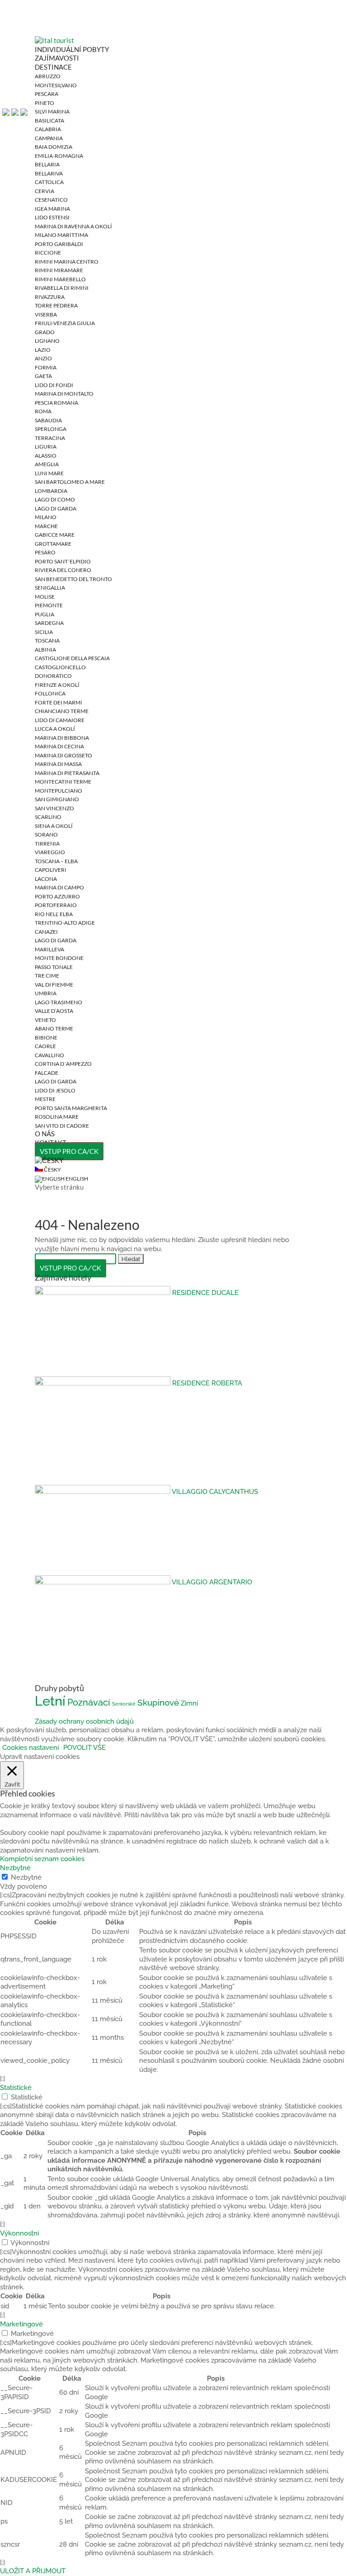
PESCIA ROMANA (56, 403)
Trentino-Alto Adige (65, 923)
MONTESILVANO (56, 85)
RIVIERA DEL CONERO (63, 570)
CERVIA (45, 191)
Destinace (53, 67)
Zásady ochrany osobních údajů (84, 1721)
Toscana (47, 640)
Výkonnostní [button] (19, 2233)
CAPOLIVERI (51, 870)
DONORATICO (53, 676)
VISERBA (46, 314)
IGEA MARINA (52, 209)
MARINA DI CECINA (59, 746)
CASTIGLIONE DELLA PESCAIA (72, 658)
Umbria (46, 993)
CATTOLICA (49, 182)
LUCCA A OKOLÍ (55, 729)
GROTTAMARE (53, 544)
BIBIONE (46, 1037)
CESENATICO (51, 200)
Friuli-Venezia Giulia (65, 323)
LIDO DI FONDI (54, 385)
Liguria (46, 447)
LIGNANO (47, 341)
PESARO (45, 552)
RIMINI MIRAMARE (59, 270)
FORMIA (46, 367)
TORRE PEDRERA (56, 305)
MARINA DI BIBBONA (62, 738)
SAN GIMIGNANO (57, 799)
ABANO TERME (54, 1028)
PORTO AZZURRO (57, 896)
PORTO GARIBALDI (59, 244)
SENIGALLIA (50, 588)
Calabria (48, 129)
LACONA (46, 879)
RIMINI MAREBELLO (60, 279)
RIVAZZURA (50, 297)
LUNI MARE (49, 473)
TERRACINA (50, 438)
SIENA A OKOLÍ (54, 826)
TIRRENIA (47, 844)
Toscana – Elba (56, 861)
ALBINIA (45, 650)
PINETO (45, 103)
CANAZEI (46, 932)
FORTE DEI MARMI (59, 702)
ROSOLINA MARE (57, 1117)
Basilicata (49, 121)
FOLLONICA (50, 693)
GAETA (43, 376)
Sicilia (44, 632)
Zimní (189, 1703)
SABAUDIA (48, 420)
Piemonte (49, 605)
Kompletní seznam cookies (42, 1859)
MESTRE (45, 1099)
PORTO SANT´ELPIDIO (63, 561)
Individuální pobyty (72, 49)
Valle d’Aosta (54, 1011)
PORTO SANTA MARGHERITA (71, 1108)
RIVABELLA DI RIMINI (62, 288)
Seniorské (124, 1704)
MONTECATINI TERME (63, 782)
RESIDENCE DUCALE (205, 1293)
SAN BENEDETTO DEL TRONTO (73, 579)
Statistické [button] (16, 2088)
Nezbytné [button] (15, 1868)
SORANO (46, 834)
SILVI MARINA (52, 111)
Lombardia (51, 491)
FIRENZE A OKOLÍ (57, 685)
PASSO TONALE (54, 967)
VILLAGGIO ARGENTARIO (212, 1582)
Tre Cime (47, 976)
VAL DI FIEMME (54, 985)
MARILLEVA (49, 949)
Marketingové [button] (21, 2324)
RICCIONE (48, 253)
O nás (45, 1134)
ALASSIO (46, 456)
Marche (46, 526)
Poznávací (89, 1702)
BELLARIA (47, 164)
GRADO (45, 332)
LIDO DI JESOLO (55, 1090)
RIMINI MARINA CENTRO (67, 262)
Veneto (45, 1020)
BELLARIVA (49, 173)
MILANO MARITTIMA (61, 235)
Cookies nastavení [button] (30, 1748)
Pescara (47, 94)
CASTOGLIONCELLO (60, 667)
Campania (49, 138)
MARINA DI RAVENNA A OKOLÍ (73, 226)
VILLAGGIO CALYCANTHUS (215, 1492)
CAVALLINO (49, 1055)
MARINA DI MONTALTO (64, 394)
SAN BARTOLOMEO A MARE (70, 482)
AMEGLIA (47, 464)
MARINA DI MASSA (58, 764)
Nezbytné (26, 1877)
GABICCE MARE (55, 535)
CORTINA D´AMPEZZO (63, 1064)
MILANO (46, 517)
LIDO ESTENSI (52, 217)
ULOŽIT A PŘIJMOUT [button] (33, 2571)
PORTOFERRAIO (56, 905)
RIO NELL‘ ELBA (54, 914)
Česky (52, 1170)
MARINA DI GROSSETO (63, 755)
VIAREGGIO (50, 852)
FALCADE (47, 1073)
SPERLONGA (51, 429)
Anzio (43, 358)
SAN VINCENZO (54, 808)
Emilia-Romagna (59, 156)
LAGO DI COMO (55, 499)
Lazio (43, 350)
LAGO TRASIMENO (59, 1002)
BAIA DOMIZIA (54, 147)
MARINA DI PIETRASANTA (67, 773)
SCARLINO (48, 817)
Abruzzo (48, 76)
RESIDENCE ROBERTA (207, 1383)
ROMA (43, 411)
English (76, 1179)
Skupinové (158, 1703)
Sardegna (49, 623)
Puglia (45, 614)
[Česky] (49, 1160)
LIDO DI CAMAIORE (60, 720)
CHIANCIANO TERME (62, 711)
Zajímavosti (57, 58)
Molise (45, 597)
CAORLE (45, 1046)
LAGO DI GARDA (56, 508)
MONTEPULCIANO (59, 791)
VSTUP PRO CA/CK (69, 1151)
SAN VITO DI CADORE (62, 1126)
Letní (50, 1701)
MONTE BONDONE (59, 958)
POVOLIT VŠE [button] (84, 1748)
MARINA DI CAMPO (59, 887)
